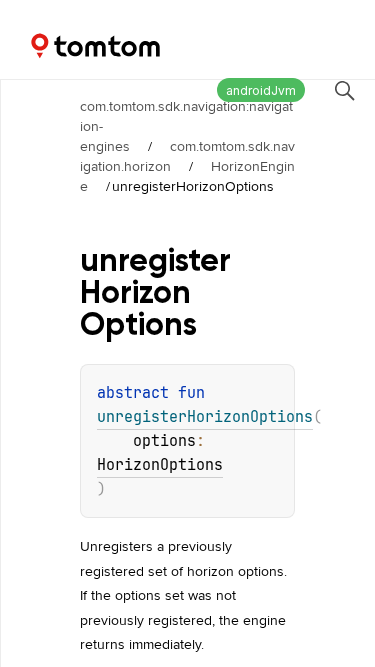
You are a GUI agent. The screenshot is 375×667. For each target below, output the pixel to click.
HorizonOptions (160, 465)
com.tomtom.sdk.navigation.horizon (187, 156)
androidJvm (261, 90)
